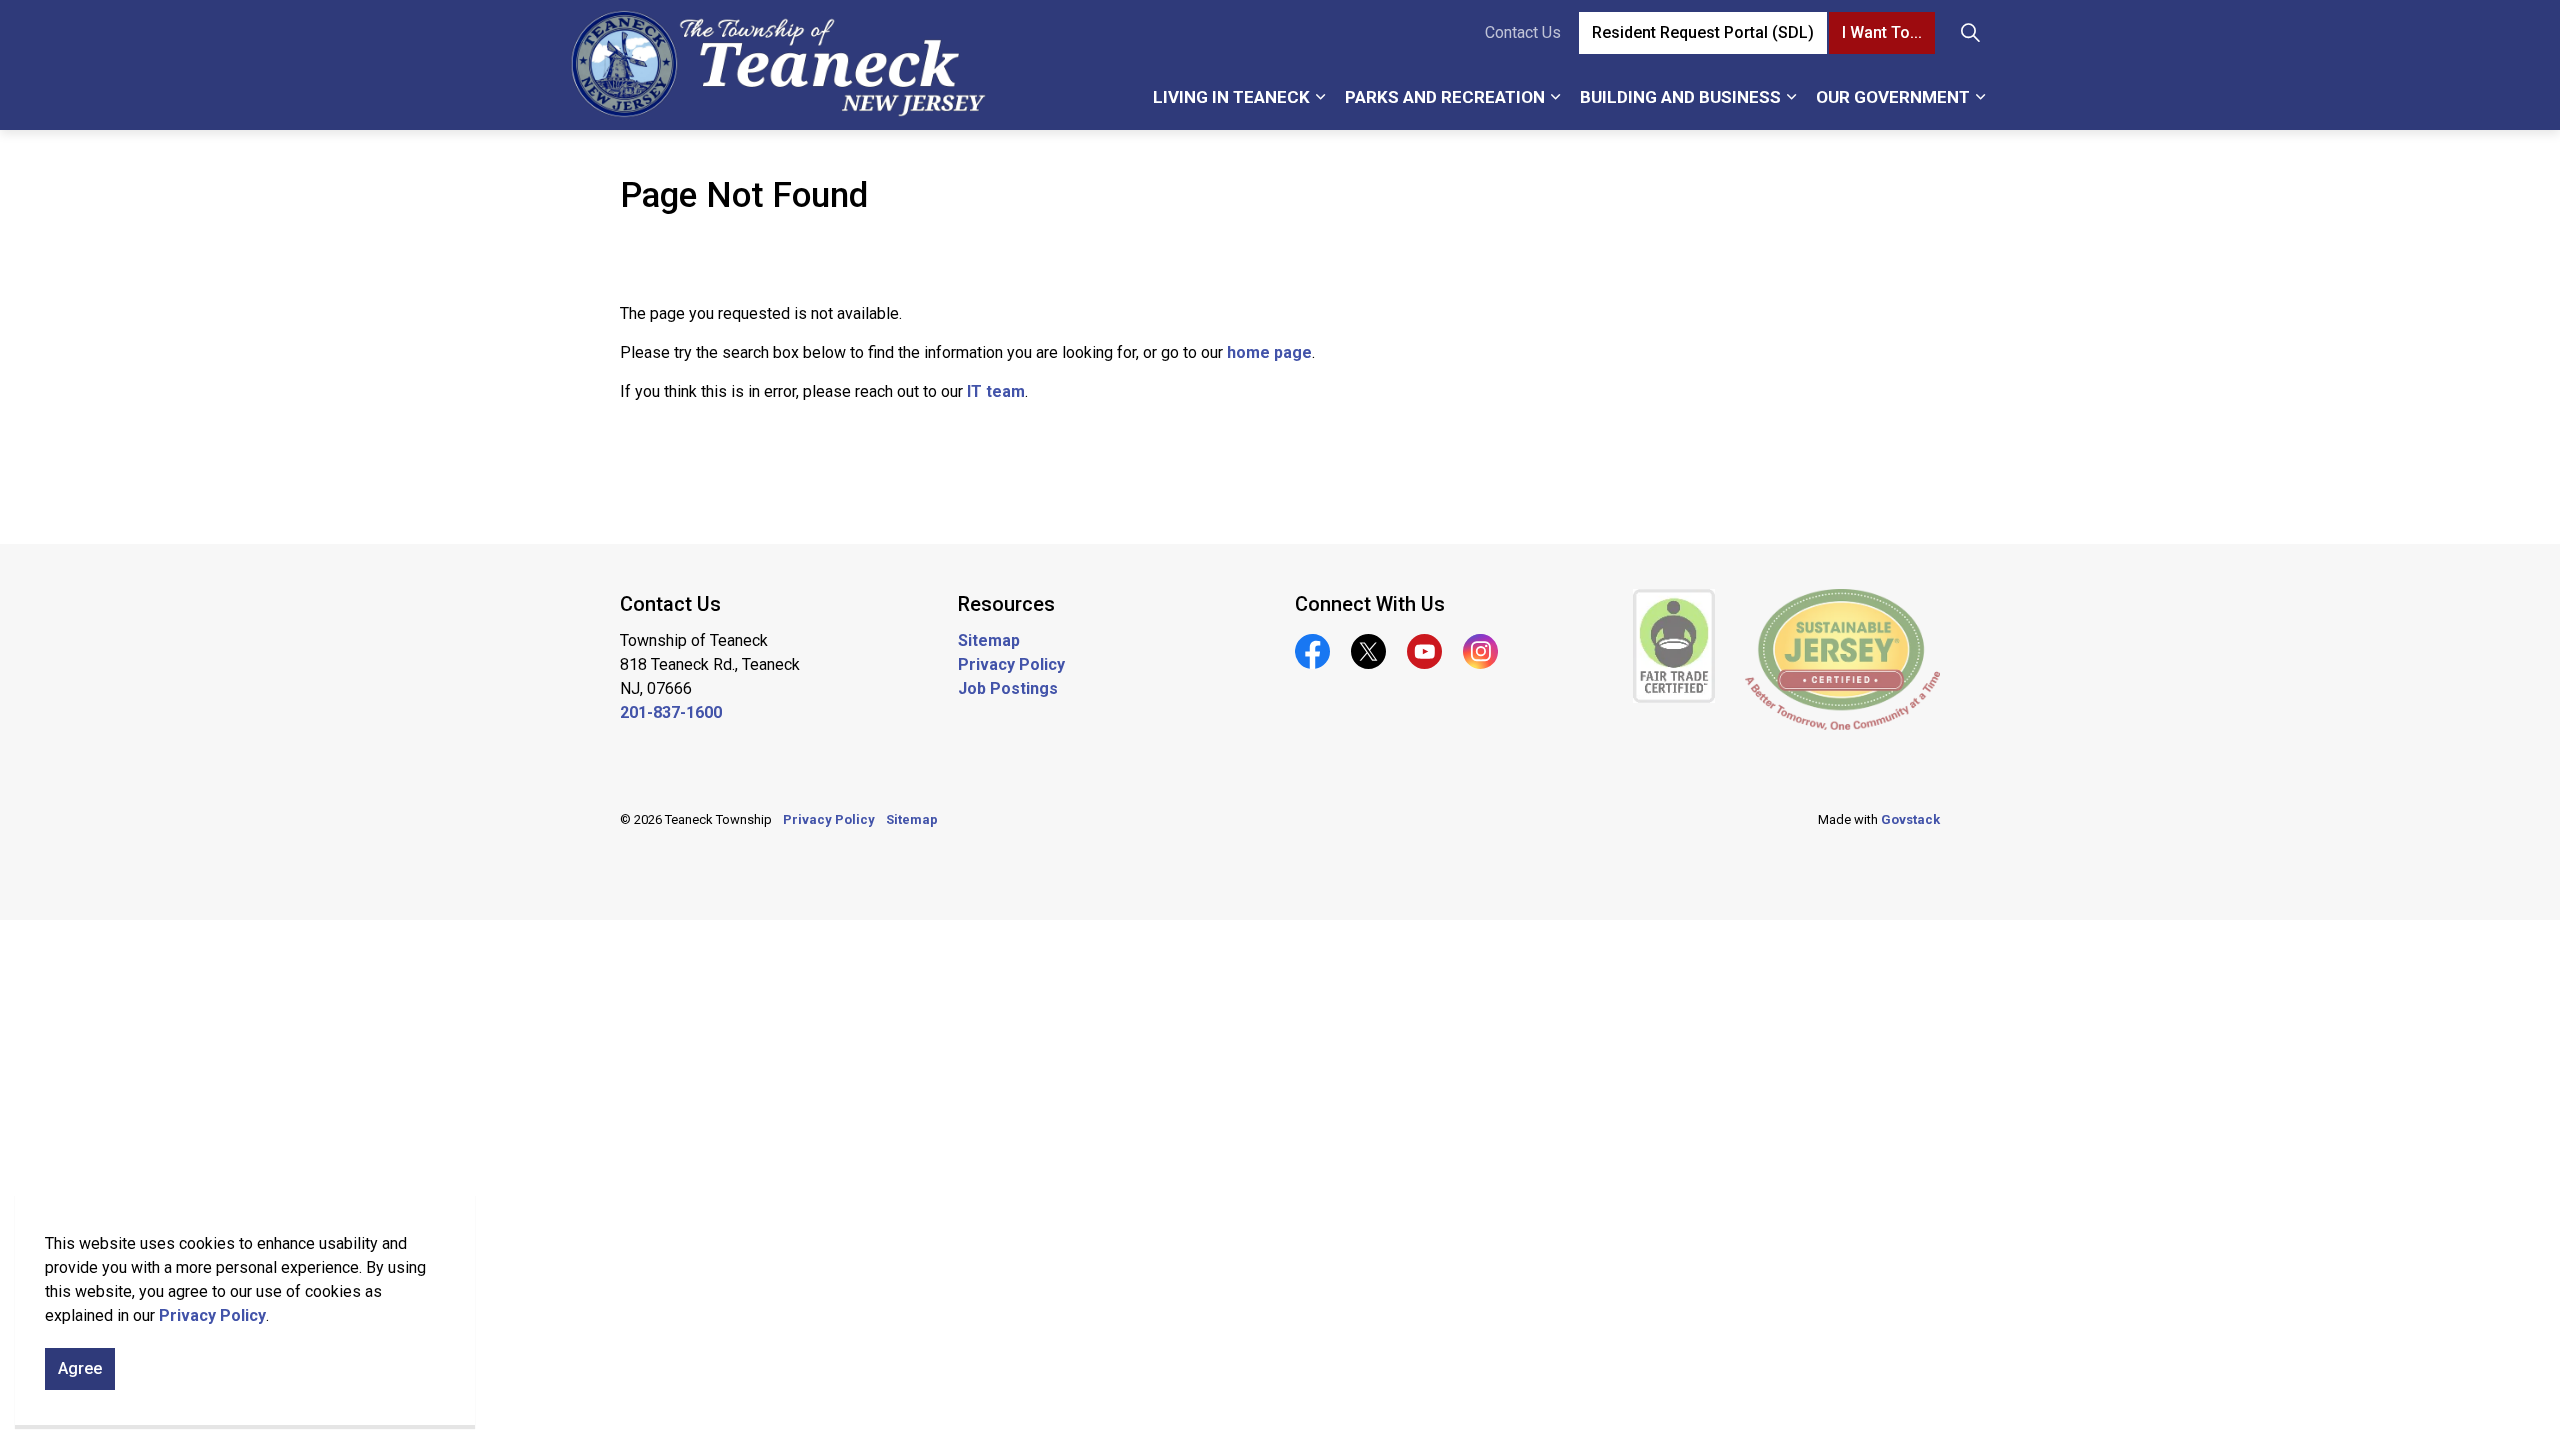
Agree (80, 1368)
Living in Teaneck (1231, 97)
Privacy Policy (212, 1315)
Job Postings (1008, 688)
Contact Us (1523, 32)
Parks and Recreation (1445, 97)
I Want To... (1882, 32)
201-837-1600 (671, 712)
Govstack (1910, 819)
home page (1269, 352)
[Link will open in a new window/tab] (1674, 646)
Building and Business (1680, 97)
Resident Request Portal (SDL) (1703, 32)
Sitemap (989, 640)
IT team (996, 391)
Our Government (1893, 97)
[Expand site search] (1970, 32)
